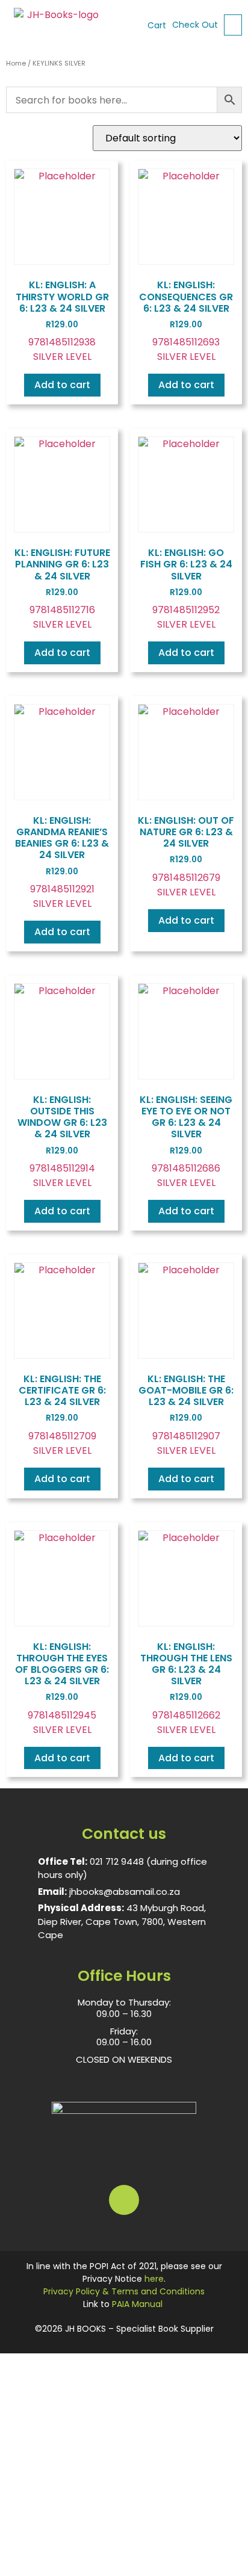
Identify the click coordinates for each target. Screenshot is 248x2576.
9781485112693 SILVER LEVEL (186, 321)
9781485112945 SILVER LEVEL (62, 1688)
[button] (233, 25)
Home (16, 63)
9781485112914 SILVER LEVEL (62, 1141)
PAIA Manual (137, 2304)
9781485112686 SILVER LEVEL (186, 1141)
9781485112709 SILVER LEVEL (62, 1415)
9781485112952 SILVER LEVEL (186, 588)
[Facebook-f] (124, 2200)
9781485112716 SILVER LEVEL (62, 588)
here (154, 2279)
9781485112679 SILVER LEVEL (186, 856)
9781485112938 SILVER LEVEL (62, 321)
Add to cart (62, 385)
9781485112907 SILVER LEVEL (186, 1415)
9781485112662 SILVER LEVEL (186, 1688)
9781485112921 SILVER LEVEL (62, 862)
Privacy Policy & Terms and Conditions (124, 2291)
